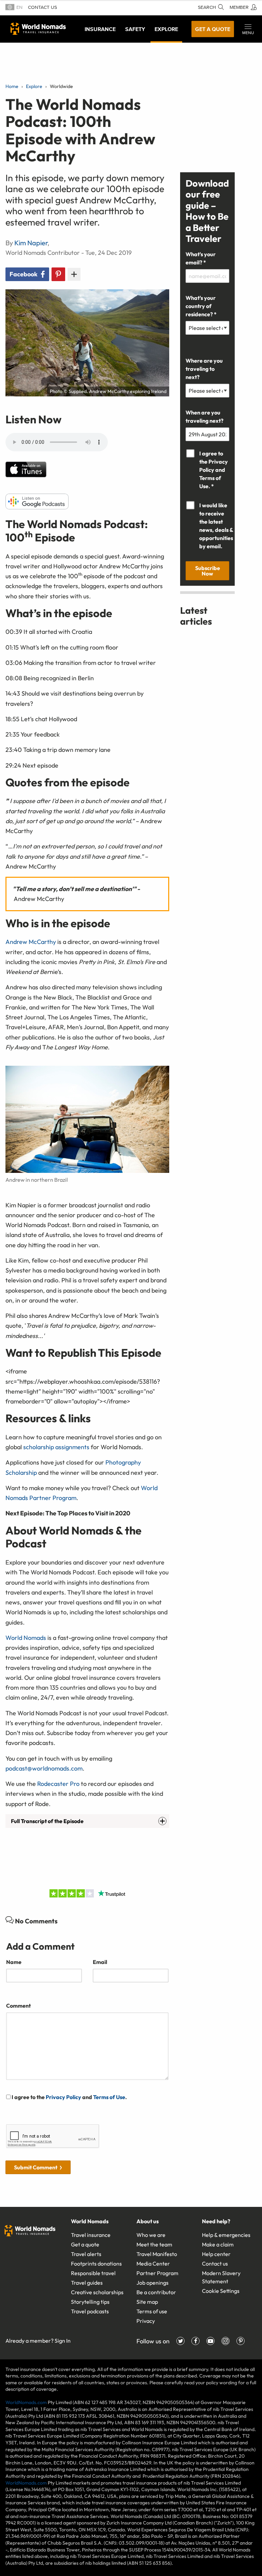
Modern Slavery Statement (221, 2277)
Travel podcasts (90, 2311)
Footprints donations (96, 2264)
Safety (135, 29)
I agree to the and (214, 470)
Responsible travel (93, 2273)
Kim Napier (31, 243)
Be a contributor (156, 2292)
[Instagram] (225, 2341)
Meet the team (154, 2244)
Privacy (146, 2321)
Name (14, 1962)
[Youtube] (210, 2341)
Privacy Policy (63, 2097)
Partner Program (157, 2273)
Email (100, 1962)
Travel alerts (86, 2254)
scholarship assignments (56, 1447)
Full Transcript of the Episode (47, 1821)
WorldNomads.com (26, 2402)
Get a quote (213, 29)
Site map (147, 2302)
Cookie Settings (221, 2291)
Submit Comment (36, 2167)
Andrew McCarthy (31, 942)
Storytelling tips (90, 2302)
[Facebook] (195, 2341)
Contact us (42, 7)
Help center (216, 2254)
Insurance (100, 29)
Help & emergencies (226, 2235)
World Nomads (38, 29)
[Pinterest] (241, 2341)
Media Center (153, 2264)
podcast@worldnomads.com (44, 1768)
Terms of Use (109, 2097)
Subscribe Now (208, 571)
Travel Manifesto (157, 2254)
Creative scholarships (97, 2292)
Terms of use (152, 2311)
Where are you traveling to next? (204, 369)
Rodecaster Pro (58, 1784)
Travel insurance (91, 2235)
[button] (248, 29)
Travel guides (87, 2283)
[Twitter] (180, 2341)
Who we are (151, 2235)
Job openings (152, 2283)
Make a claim (218, 2244)
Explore (166, 29)
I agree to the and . (69, 2097)
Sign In (63, 2341)
